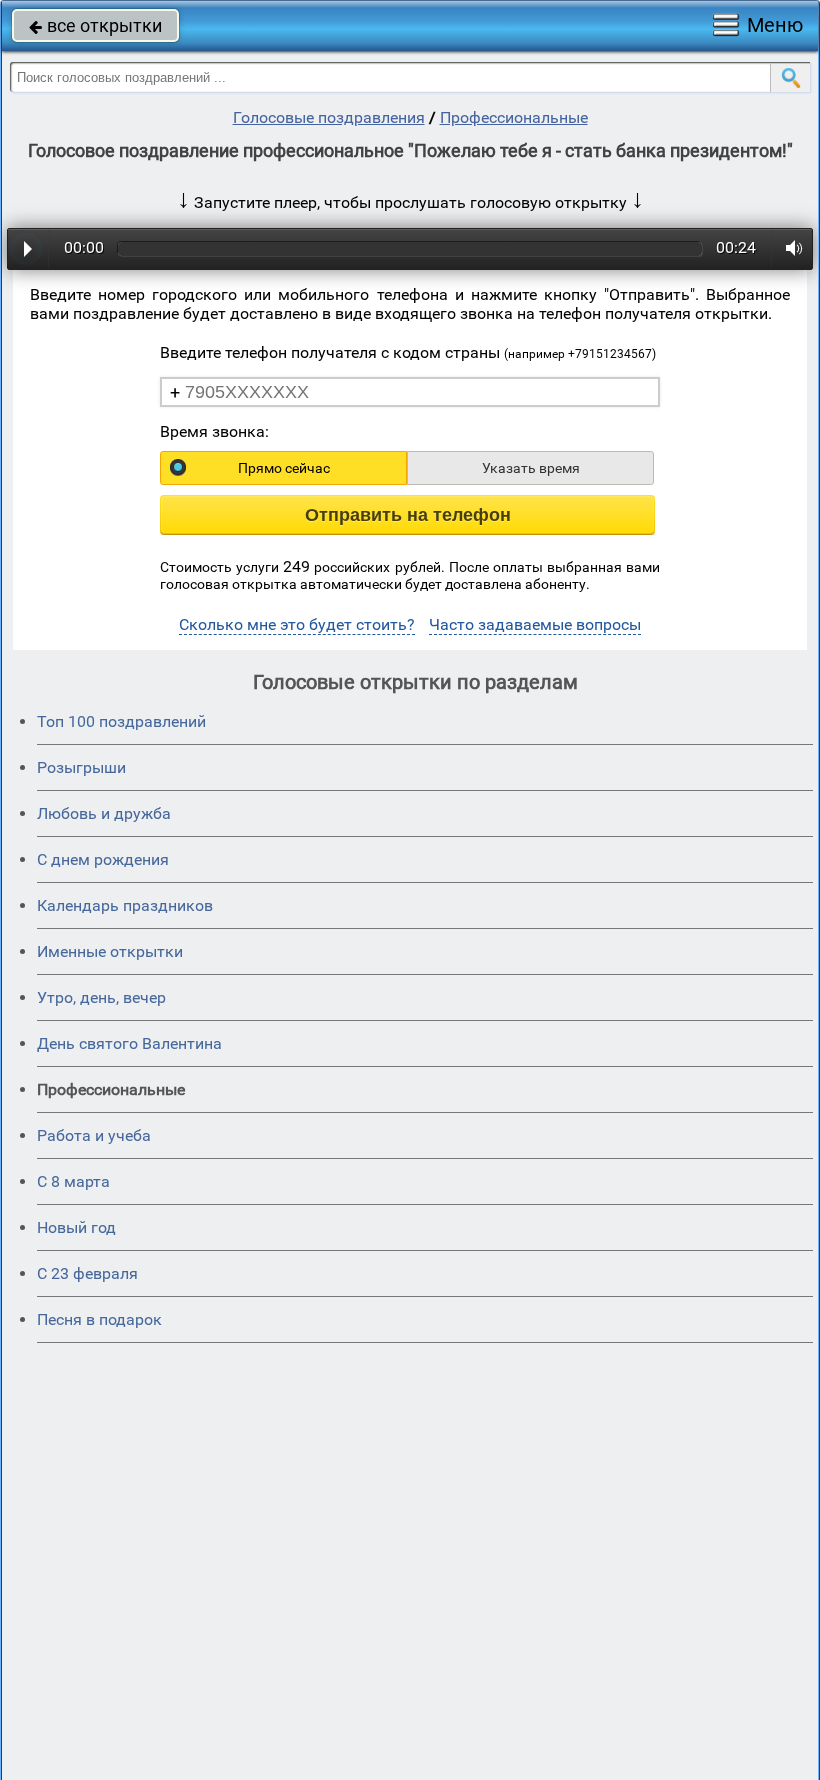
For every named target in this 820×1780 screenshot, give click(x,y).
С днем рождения (103, 859)
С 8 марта (73, 1181)
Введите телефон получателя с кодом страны (408, 352)
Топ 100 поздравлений (121, 721)
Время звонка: (214, 431)
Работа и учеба (94, 1135)
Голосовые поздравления (329, 117)
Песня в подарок (99, 1319)
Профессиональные (514, 117)
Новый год (76, 1227)
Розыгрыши (81, 767)
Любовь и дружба (104, 813)
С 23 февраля (87, 1273)
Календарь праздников (125, 905)
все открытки (95, 25)
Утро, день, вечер (101, 997)
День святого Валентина (129, 1043)
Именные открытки (110, 951)
